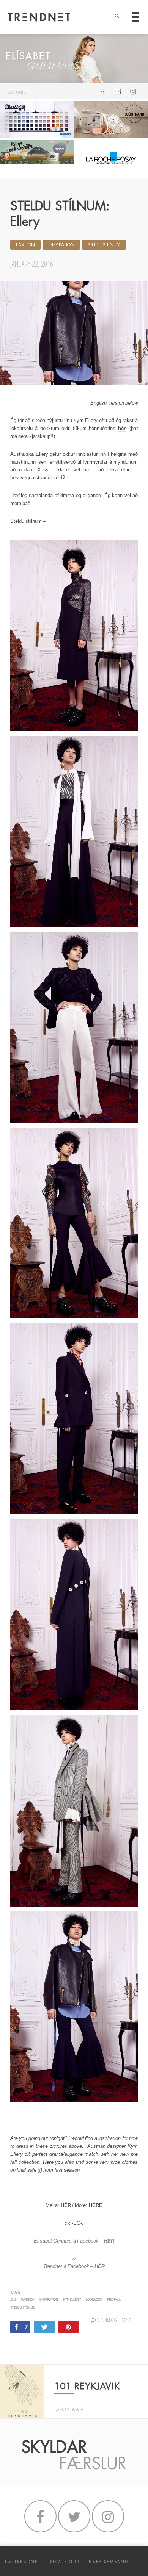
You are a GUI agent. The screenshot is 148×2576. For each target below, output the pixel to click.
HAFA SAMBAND (109, 2562)
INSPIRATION (61, 245)
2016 (13, 2300)
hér (122, 428)
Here (48, 2162)
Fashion (28, 2300)
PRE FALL (114, 2300)
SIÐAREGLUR (65, 2562)
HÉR (66, 2205)
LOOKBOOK (94, 2300)
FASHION (25, 245)
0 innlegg (107, 2320)
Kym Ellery (72, 2300)
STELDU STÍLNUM (104, 245)
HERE (96, 2205)
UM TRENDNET (23, 2562)
